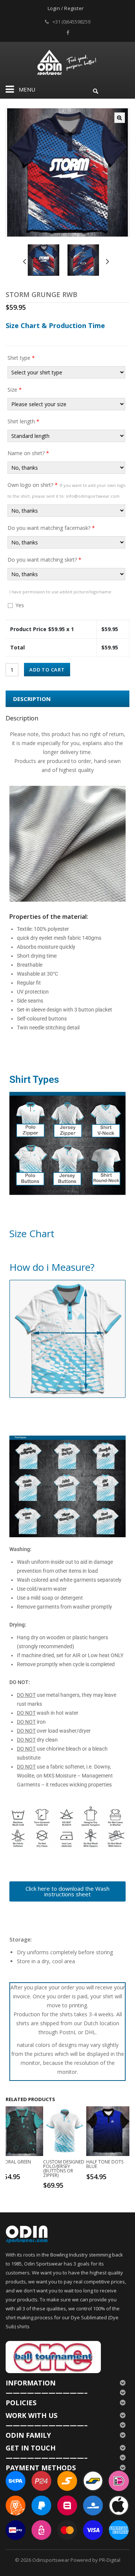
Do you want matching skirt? (44, 560)
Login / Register (66, 8)
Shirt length (23, 421)
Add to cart (47, 670)
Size (15, 390)
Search (96, 90)
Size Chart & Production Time (55, 325)
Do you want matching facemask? (51, 528)
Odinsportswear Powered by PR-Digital (76, 2560)
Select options (23, 2176)
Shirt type (21, 358)
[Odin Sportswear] (68, 61)
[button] (120, 118)
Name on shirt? (28, 453)
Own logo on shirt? (67, 490)
